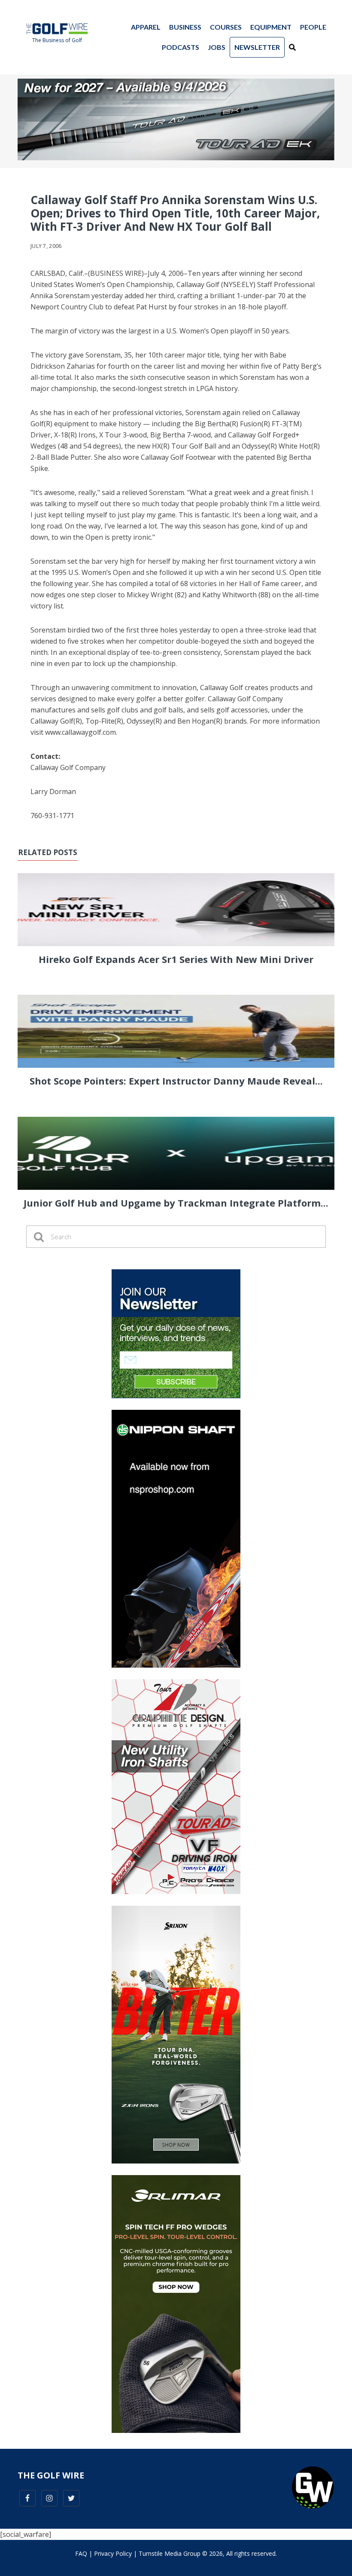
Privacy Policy (113, 2553)
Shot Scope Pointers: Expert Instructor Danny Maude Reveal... (176, 1081)
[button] (292, 47)
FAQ (81, 2553)
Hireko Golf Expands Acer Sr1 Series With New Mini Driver (176, 959)
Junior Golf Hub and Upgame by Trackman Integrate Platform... (176, 1203)
